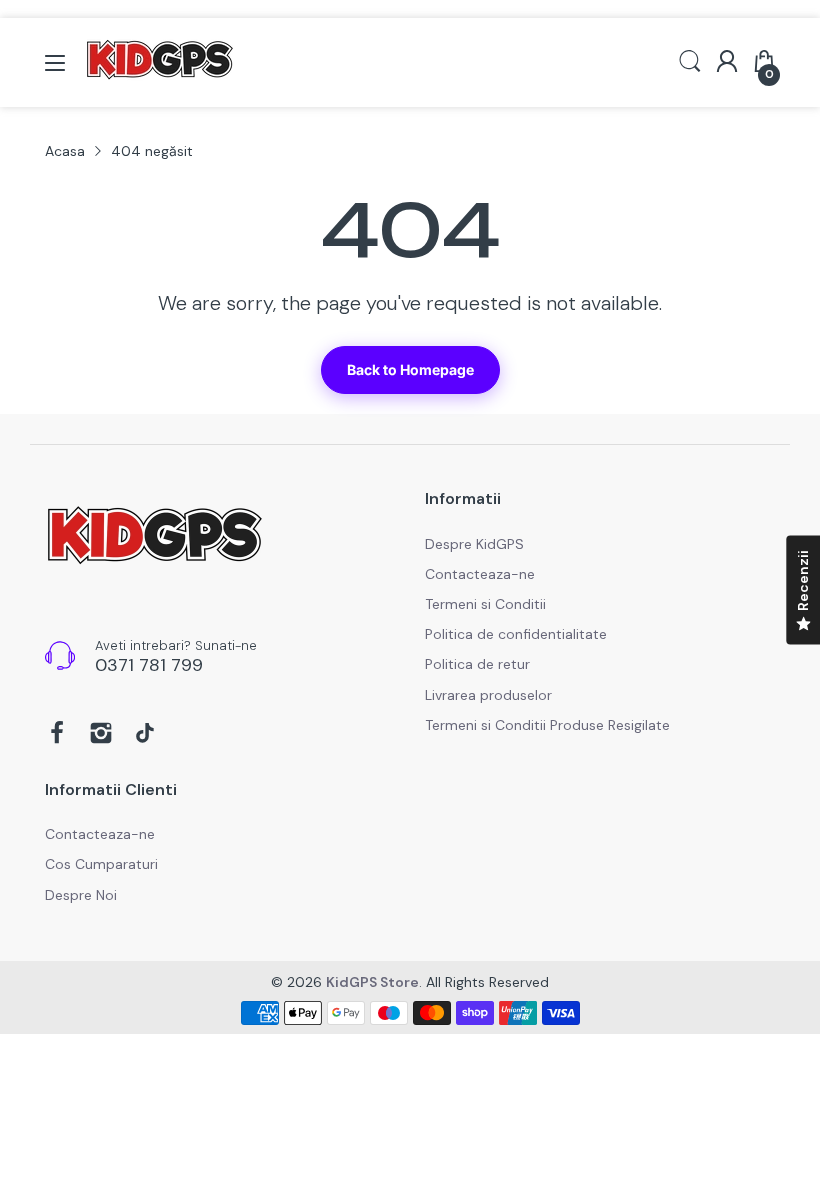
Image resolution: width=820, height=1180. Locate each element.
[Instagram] (101, 735)
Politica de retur (477, 664)
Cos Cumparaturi (101, 864)
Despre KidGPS (474, 544)
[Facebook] (57, 735)
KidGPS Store (372, 982)
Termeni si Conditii (485, 604)
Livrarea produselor (488, 695)
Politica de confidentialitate (516, 634)
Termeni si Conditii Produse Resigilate (547, 725)
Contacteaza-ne (480, 574)
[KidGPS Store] (155, 538)
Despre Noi (81, 895)
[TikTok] (145, 735)
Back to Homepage (410, 369)
